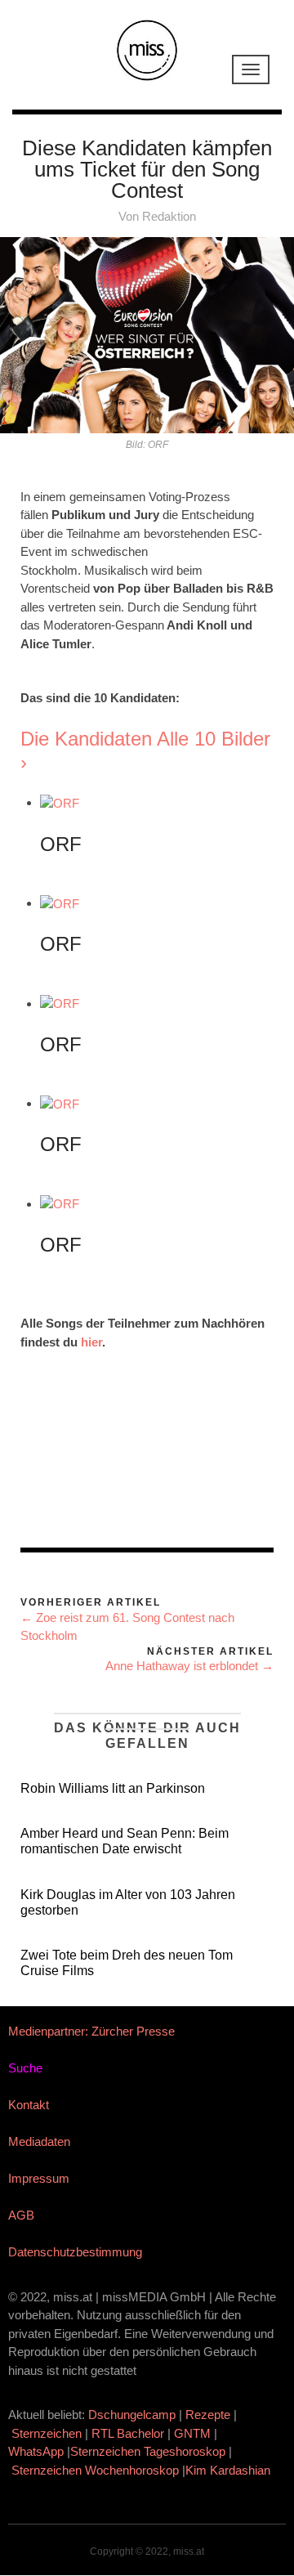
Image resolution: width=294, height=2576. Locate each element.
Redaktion (169, 216)
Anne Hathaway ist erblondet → (189, 1666)
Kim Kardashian (229, 2470)
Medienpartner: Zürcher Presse (91, 2031)
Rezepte (208, 2415)
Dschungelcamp (132, 2415)
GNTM (192, 2433)
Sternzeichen (47, 2433)
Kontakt (29, 2105)
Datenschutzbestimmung (75, 2252)
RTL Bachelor (128, 2433)
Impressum (39, 2178)
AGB (21, 2215)
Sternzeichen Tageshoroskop (148, 2451)
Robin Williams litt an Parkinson (113, 1788)
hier (91, 1342)
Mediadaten (39, 2141)
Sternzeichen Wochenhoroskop (95, 2470)
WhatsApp (36, 2451)
